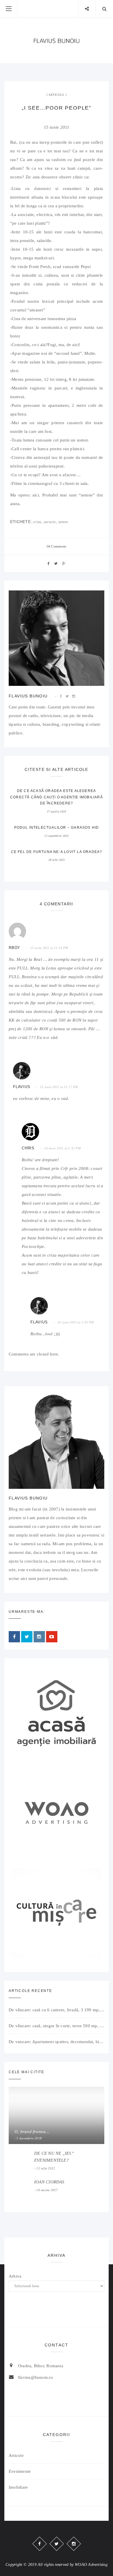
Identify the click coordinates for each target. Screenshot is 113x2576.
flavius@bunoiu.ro (35, 2377)
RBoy (14, 948)
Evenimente (20, 2471)
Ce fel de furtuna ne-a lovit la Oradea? (57, 852)
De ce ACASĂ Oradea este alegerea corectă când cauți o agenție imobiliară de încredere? (57, 797)
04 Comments (57, 546)
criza (37, 522)
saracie (50, 522)
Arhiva (15, 2276)
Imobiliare (18, 2487)
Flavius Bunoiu (28, 696)
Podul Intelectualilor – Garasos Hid (57, 828)
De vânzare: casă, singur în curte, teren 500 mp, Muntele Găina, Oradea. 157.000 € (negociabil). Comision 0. (57, 2026)
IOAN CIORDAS (49, 2182)
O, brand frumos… (32, 2132)
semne (63, 522)
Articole (56, 95)
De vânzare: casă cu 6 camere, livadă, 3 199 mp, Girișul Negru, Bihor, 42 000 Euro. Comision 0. (57, 2010)
